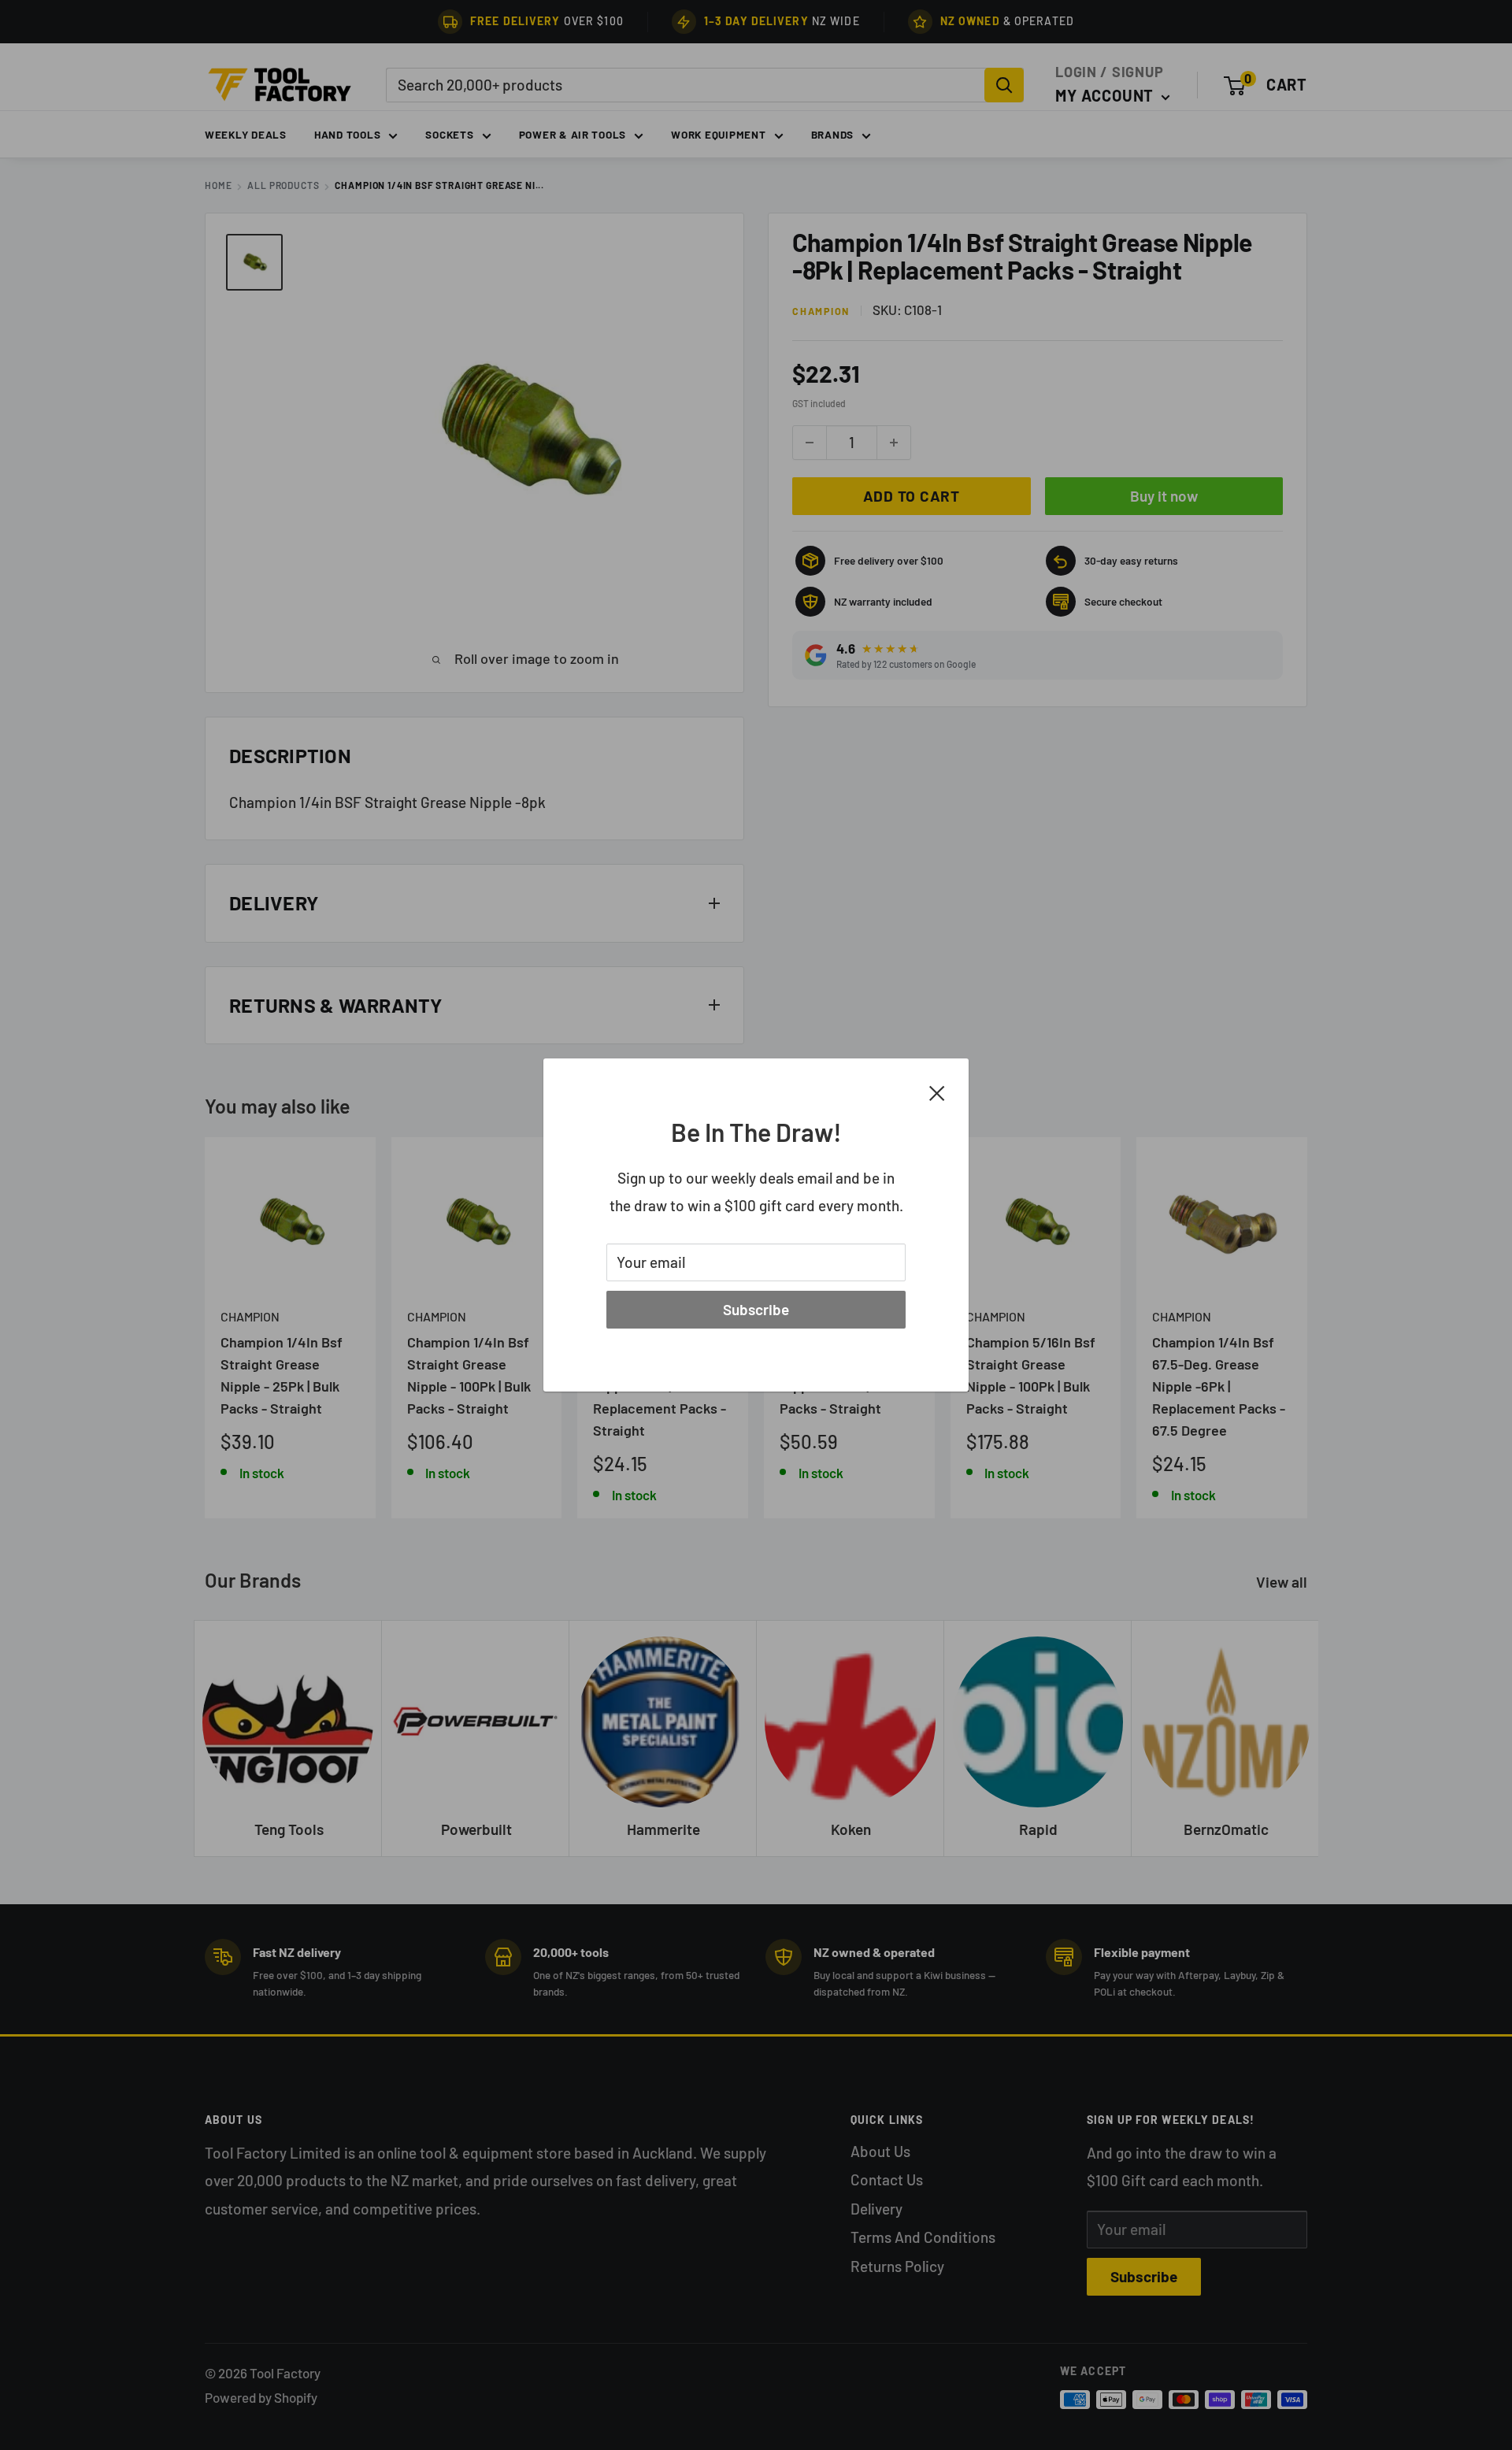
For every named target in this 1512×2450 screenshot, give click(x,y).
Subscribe (756, 1309)
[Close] (937, 1092)
